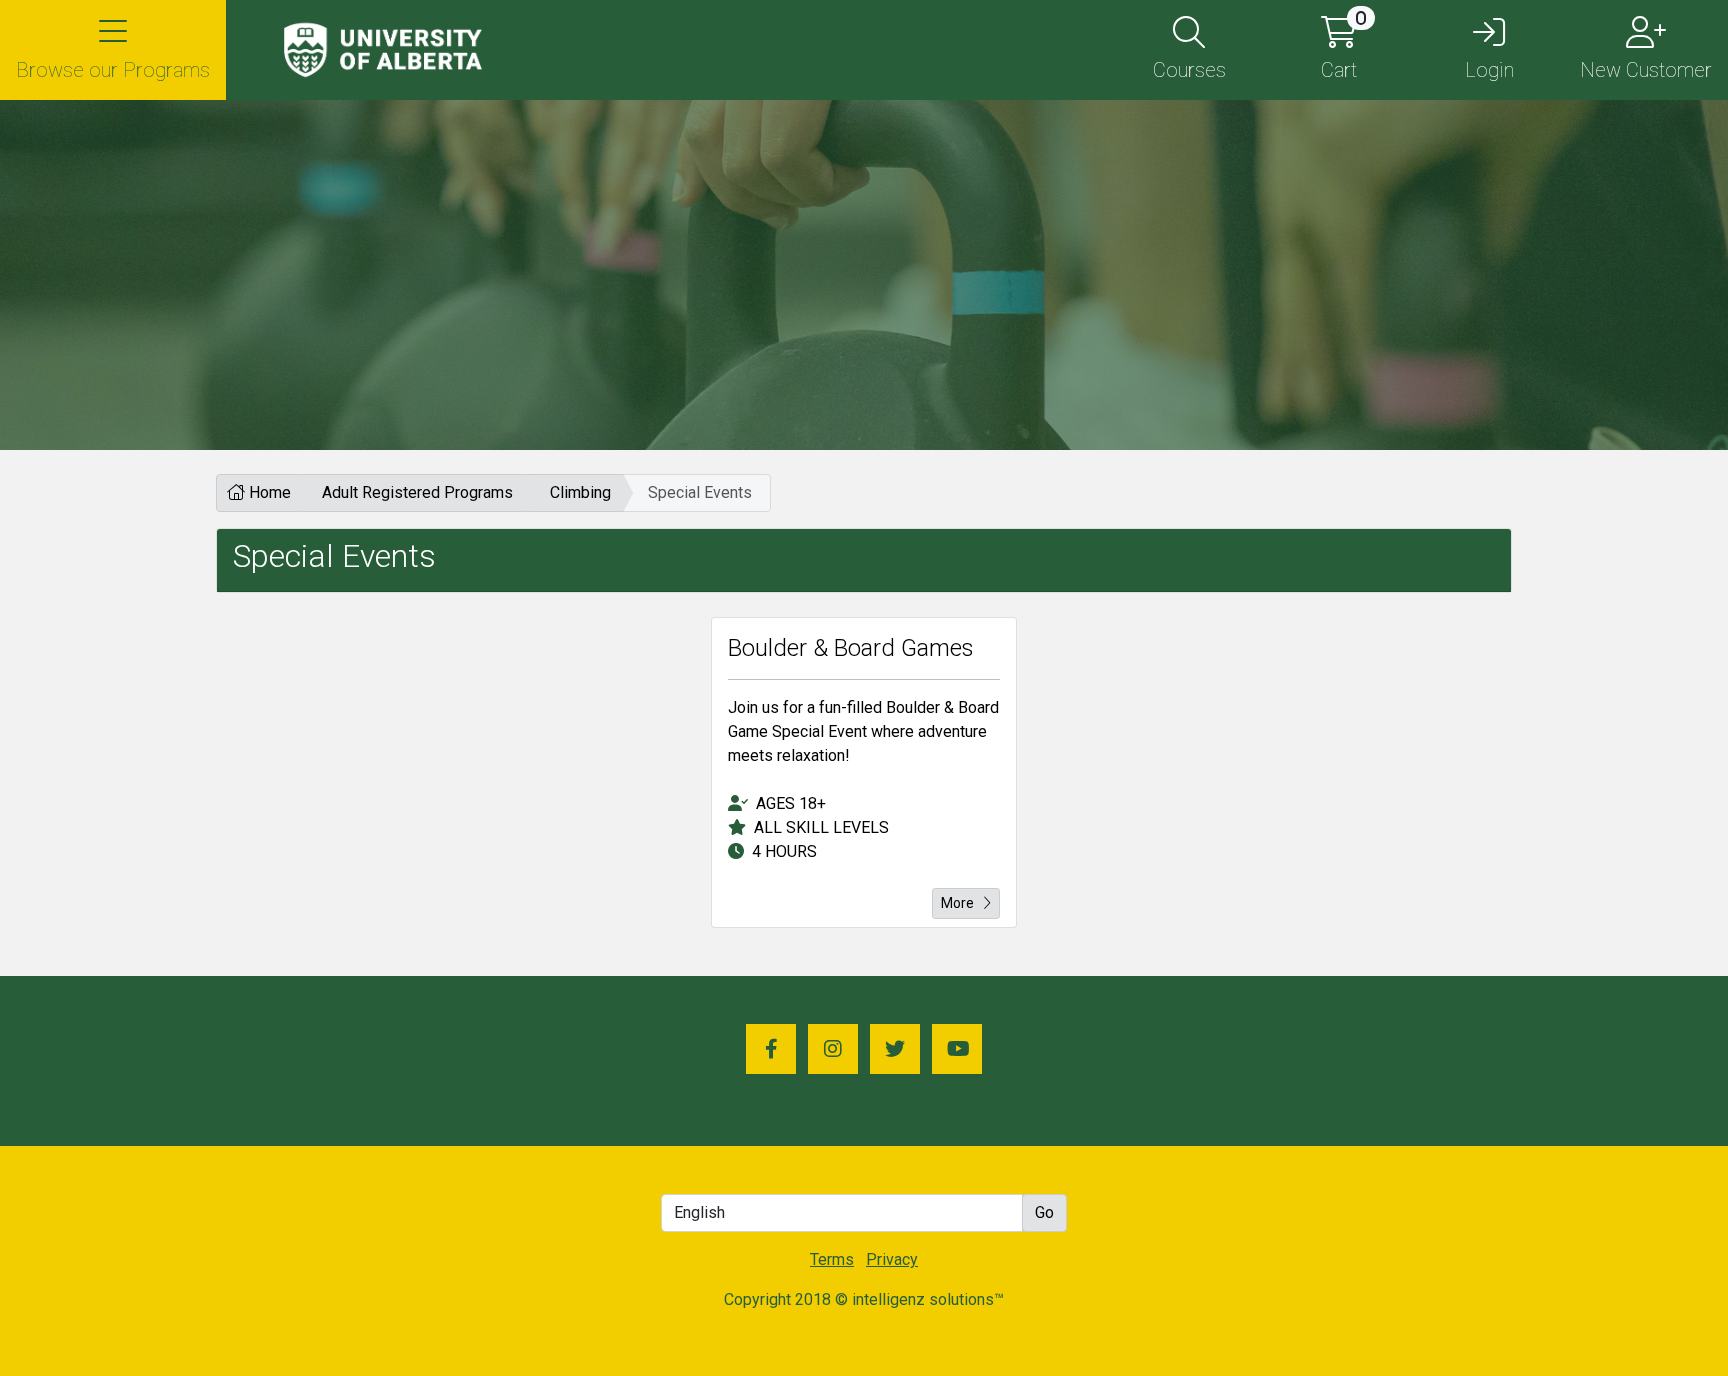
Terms (832, 1259)
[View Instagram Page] (833, 1049)
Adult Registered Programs (417, 492)
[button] (113, 50)
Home (268, 492)
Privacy (892, 1259)
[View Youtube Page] (957, 1049)
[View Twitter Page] (895, 1049)
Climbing (580, 492)
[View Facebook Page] (771, 1049)
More (957, 903)
